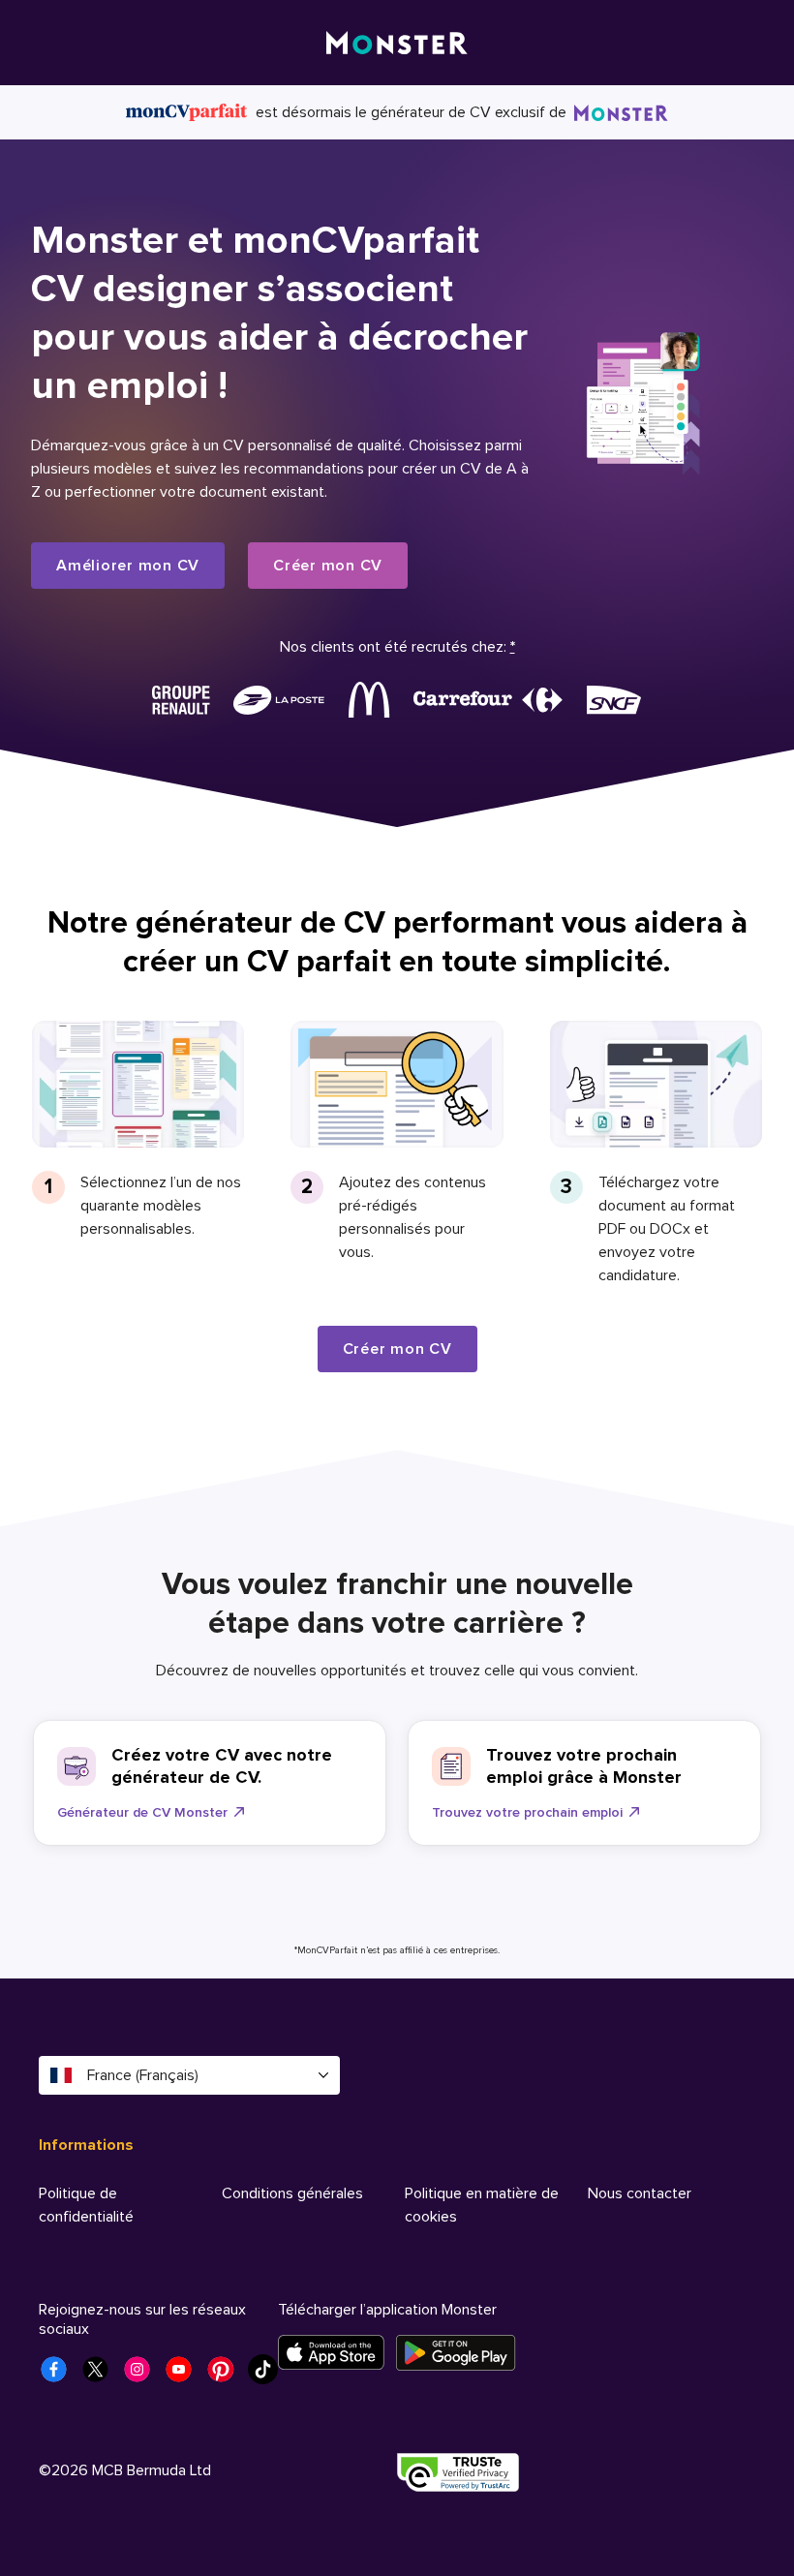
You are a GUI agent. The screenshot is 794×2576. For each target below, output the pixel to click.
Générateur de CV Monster (142, 1812)
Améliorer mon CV (128, 566)
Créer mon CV (328, 566)
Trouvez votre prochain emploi (527, 1812)
